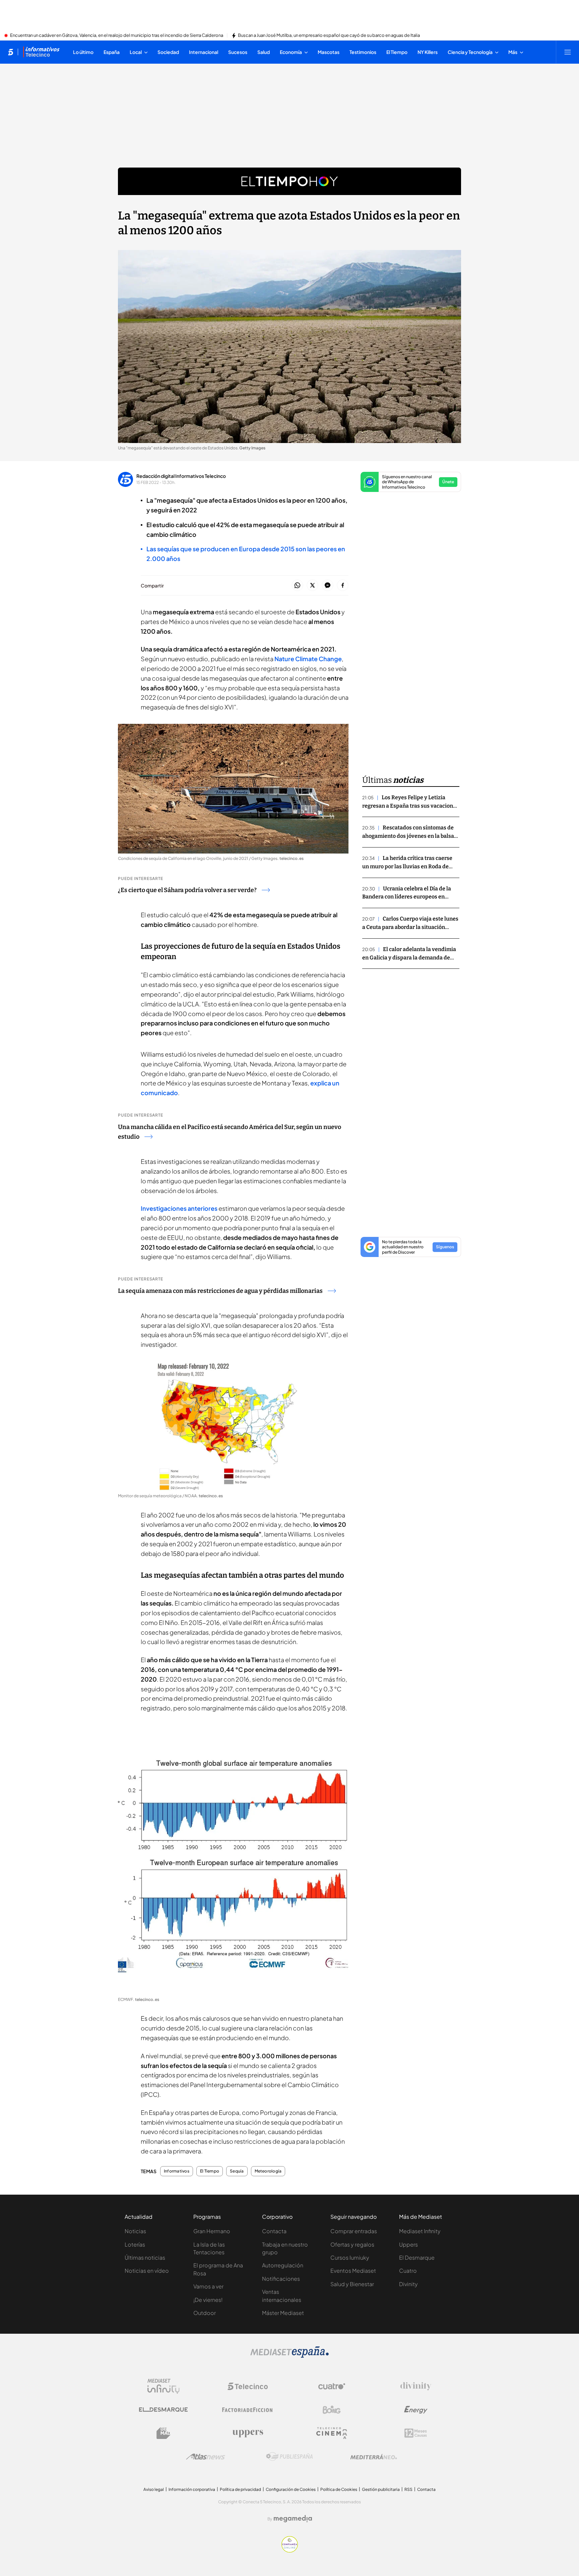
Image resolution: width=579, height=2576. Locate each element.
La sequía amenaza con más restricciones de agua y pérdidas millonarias (220, 1291)
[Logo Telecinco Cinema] (332, 2433)
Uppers (408, 2244)
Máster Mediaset (283, 2313)
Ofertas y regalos (352, 2244)
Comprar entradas (354, 2231)
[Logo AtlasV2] (206, 2457)
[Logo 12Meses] (416, 2433)
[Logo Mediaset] (289, 2356)
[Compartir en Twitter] (312, 586)
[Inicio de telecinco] (11, 52)
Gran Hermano (212, 2231)
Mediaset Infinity (420, 2231)
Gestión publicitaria (381, 2489)
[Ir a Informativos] (41, 52)
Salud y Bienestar (352, 2284)
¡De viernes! (208, 2300)
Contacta (274, 2231)
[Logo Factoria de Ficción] (248, 2410)
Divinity (408, 2284)
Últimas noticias (145, 2257)
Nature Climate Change (308, 659)
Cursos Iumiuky (350, 2257)
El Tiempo (210, 2171)
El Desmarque (417, 2257)
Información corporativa (192, 2489)
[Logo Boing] (332, 2410)
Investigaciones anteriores (179, 1208)
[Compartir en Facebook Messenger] (328, 586)
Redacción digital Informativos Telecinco (181, 476)
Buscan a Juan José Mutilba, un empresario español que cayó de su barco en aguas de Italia (329, 36)
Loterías (135, 2244)
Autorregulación (283, 2265)
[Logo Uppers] (248, 2433)
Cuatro (408, 2271)
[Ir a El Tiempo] (289, 181)
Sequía (237, 2171)
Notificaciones (281, 2279)
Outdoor (205, 2313)
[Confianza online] (290, 2551)
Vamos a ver (208, 2286)
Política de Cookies (339, 2489)
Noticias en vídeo (147, 2271)
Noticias (135, 2231)
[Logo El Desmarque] (163, 2410)
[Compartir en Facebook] (343, 586)
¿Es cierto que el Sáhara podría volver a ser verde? (187, 890)
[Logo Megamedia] (293, 2519)
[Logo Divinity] (416, 2386)
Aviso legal (154, 2489)
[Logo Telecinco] (248, 2386)
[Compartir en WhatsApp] (297, 586)
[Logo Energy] (416, 2410)
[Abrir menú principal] (568, 52)
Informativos (177, 2171)
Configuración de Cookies (291, 2489)
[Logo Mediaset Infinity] (164, 2386)
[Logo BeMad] (164, 2433)
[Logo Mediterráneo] (374, 2457)
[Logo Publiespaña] (289, 2457)
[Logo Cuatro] (332, 2386)
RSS (408, 2489)
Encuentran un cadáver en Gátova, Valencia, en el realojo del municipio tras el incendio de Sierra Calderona (117, 36)
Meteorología (268, 2171)
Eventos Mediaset (353, 2271)
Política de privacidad (240, 2489)
